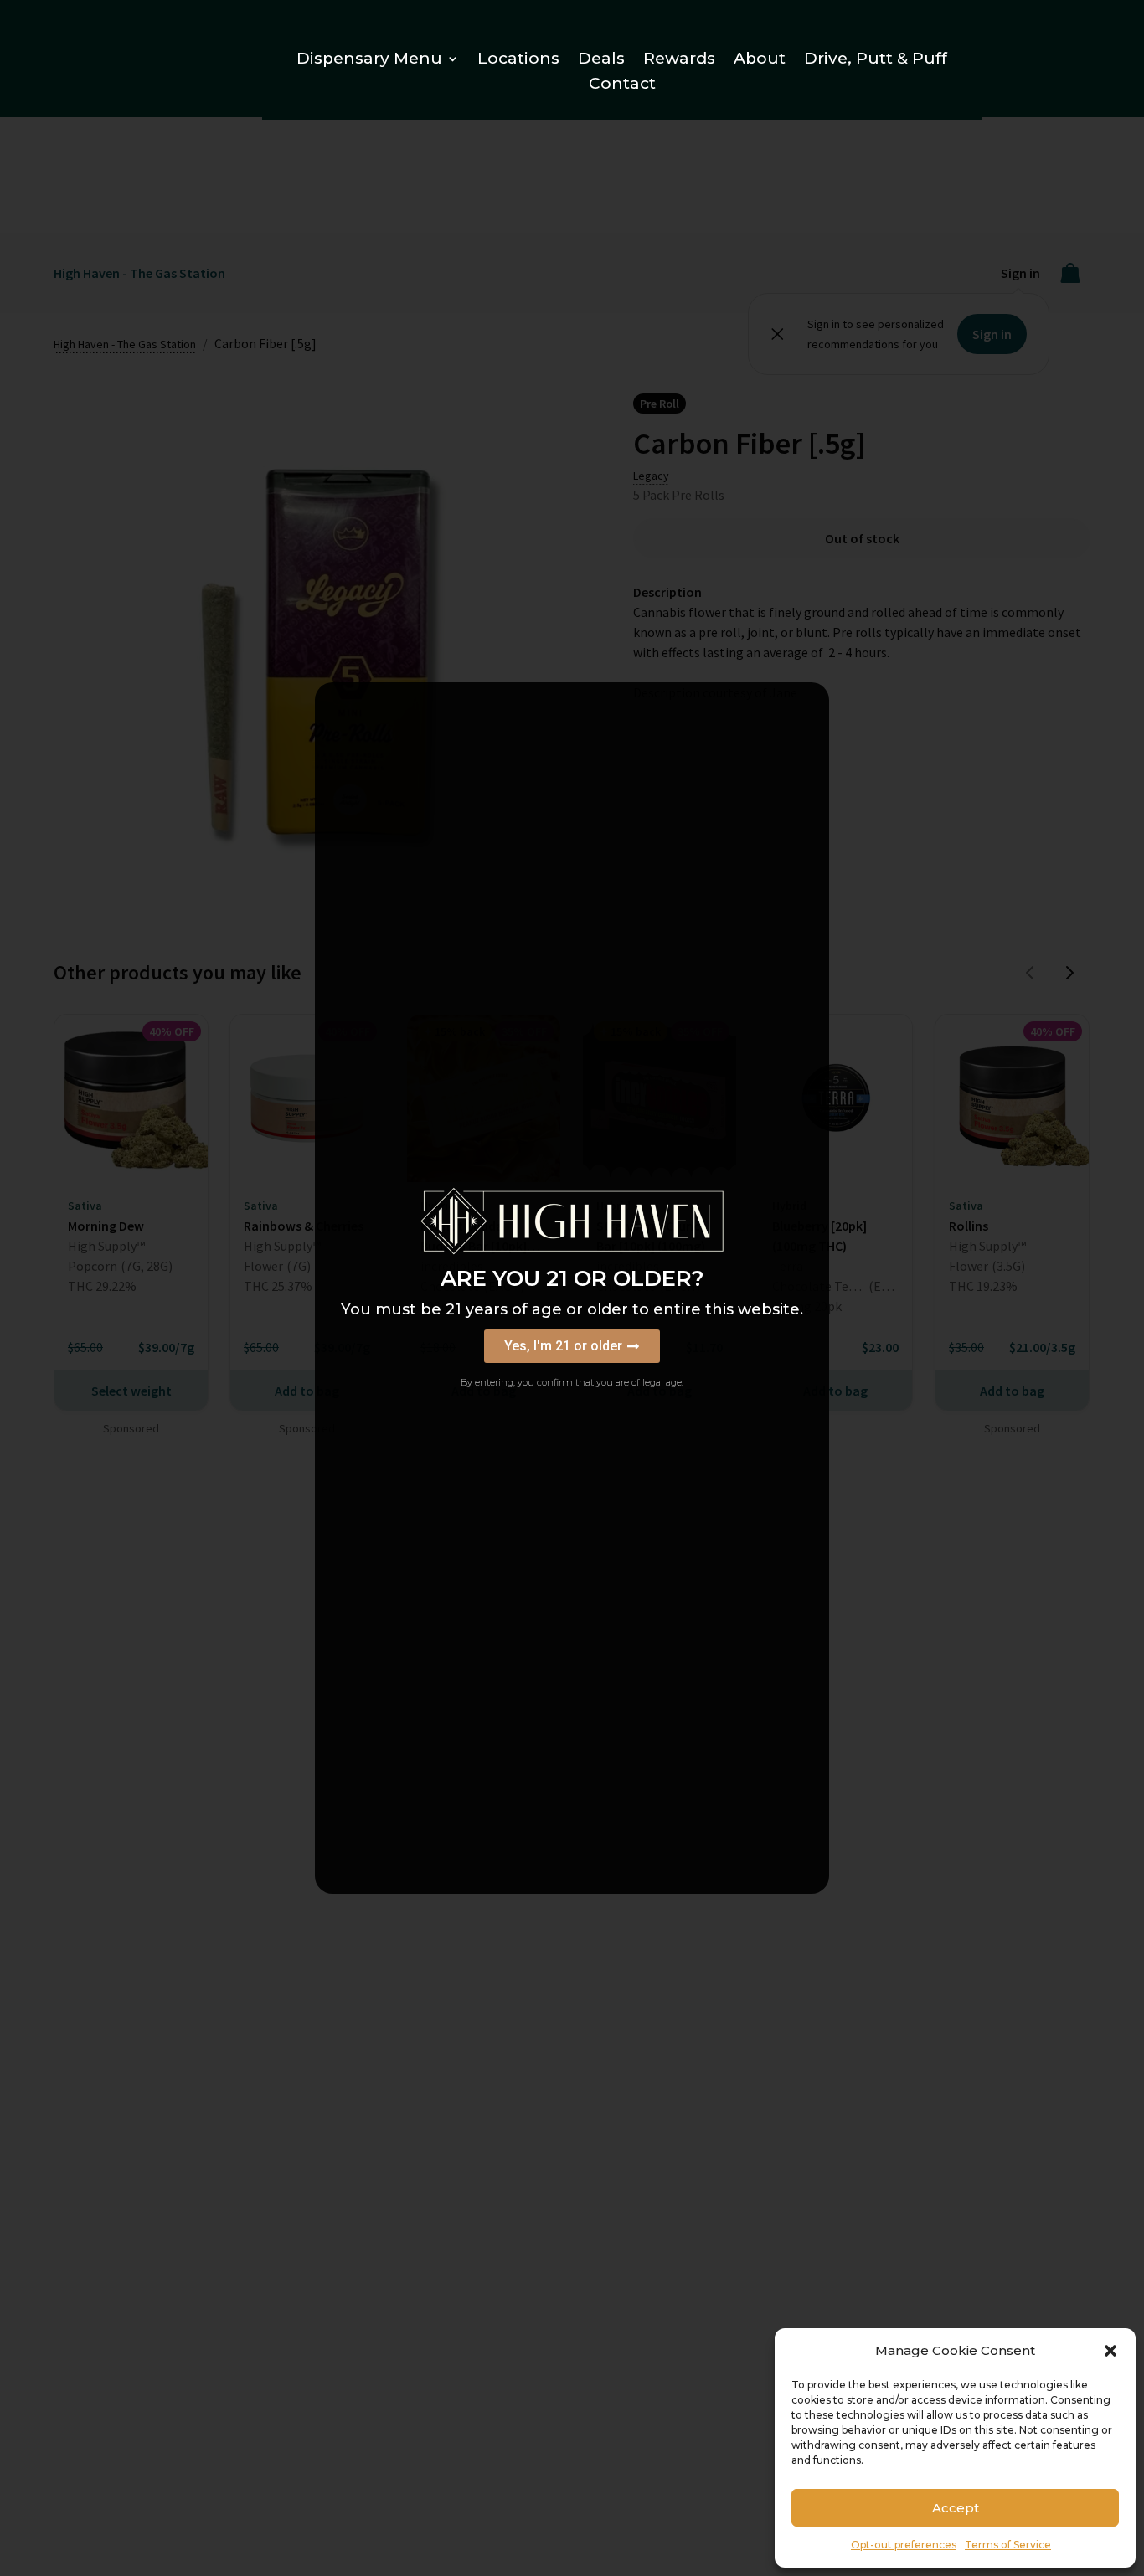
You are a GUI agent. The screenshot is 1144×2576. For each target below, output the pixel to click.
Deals (601, 60)
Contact (622, 85)
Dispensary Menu (369, 60)
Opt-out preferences (904, 2545)
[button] (1111, 2351)
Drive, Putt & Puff (876, 60)
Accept (956, 2508)
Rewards (679, 60)
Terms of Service (1008, 2545)
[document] (572, 1288)
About (760, 60)
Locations (518, 60)
